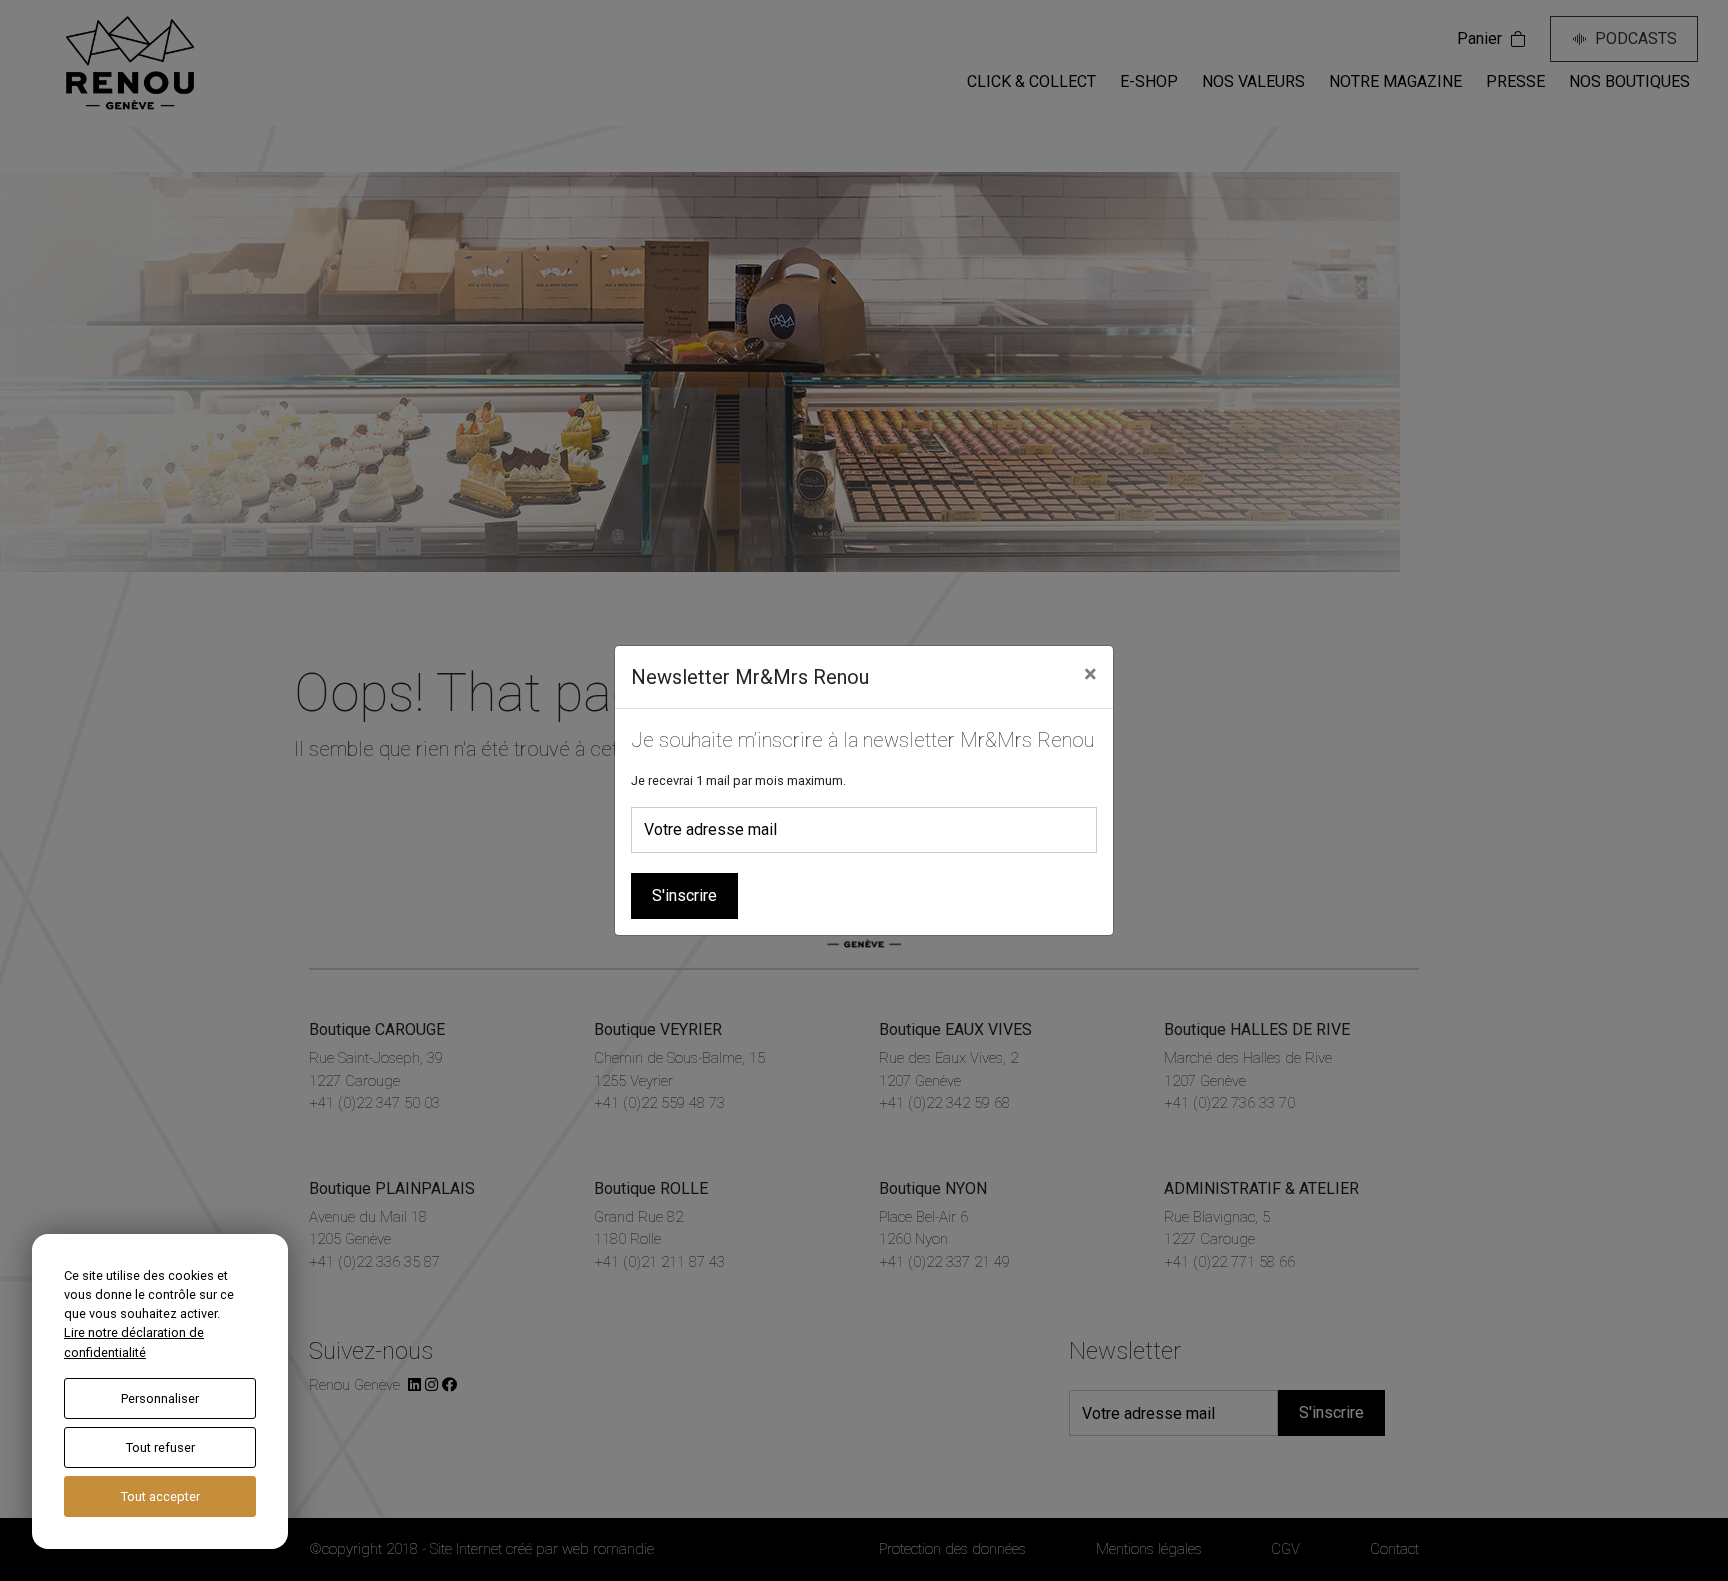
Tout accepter (160, 1496)
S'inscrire (684, 895)
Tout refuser (160, 1447)
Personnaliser (160, 1398)
